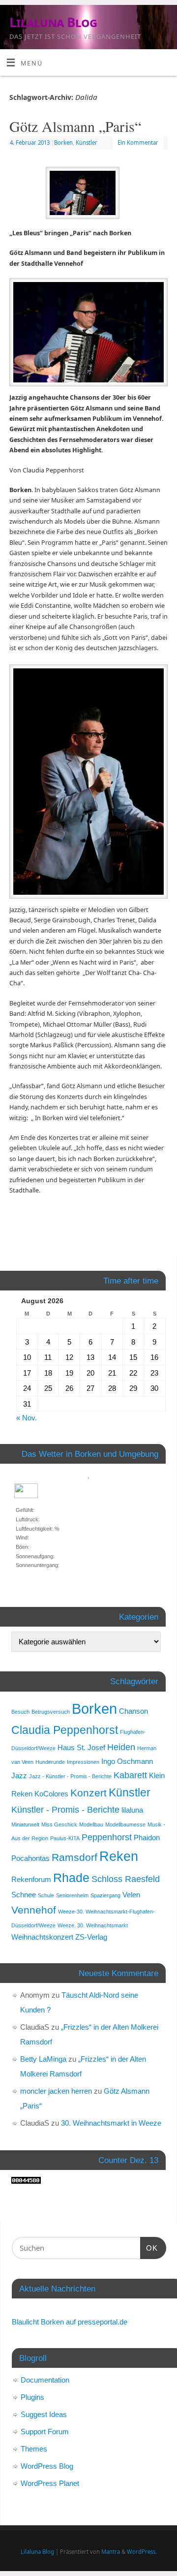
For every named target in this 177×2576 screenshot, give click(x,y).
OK (149, 2248)
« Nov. (27, 1418)
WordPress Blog (47, 2466)
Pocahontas (30, 1858)
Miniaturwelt (25, 1824)
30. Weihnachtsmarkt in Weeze (111, 2123)
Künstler (87, 142)
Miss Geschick (59, 1824)
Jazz (19, 1775)
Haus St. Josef (81, 1747)
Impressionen (83, 1762)
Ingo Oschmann (127, 1761)
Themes (34, 2449)
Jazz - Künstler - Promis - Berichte (70, 1776)
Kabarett (130, 1775)
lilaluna (132, 1810)
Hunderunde (50, 1762)
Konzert (88, 1793)
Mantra (111, 2552)
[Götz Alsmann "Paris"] (88, 195)
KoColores (51, 1794)
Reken (119, 1856)
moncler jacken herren (56, 2091)
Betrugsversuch (51, 1712)
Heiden (121, 1747)
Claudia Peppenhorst (65, 1730)
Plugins (32, 2397)
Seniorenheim (72, 1895)
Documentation (45, 2380)
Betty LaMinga (43, 2059)
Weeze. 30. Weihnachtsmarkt (93, 1925)
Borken (63, 142)
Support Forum (45, 2432)
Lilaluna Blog (53, 22)
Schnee (24, 1895)
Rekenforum (31, 1879)
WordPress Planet (50, 2483)
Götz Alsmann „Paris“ (75, 126)
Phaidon (147, 1838)
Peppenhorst (107, 1837)
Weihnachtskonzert (42, 1937)
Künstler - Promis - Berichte (65, 1809)
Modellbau (91, 1824)
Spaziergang (105, 1895)
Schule (46, 1895)
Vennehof (34, 1910)
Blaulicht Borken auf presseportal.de (70, 2322)
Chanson (133, 1711)
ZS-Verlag (91, 1937)
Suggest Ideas (44, 2414)
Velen (131, 1895)
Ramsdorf (74, 1857)
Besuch (20, 1712)
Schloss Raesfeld (126, 1879)
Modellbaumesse (125, 1824)
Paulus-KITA (65, 1838)
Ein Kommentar (138, 142)
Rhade (71, 1878)
